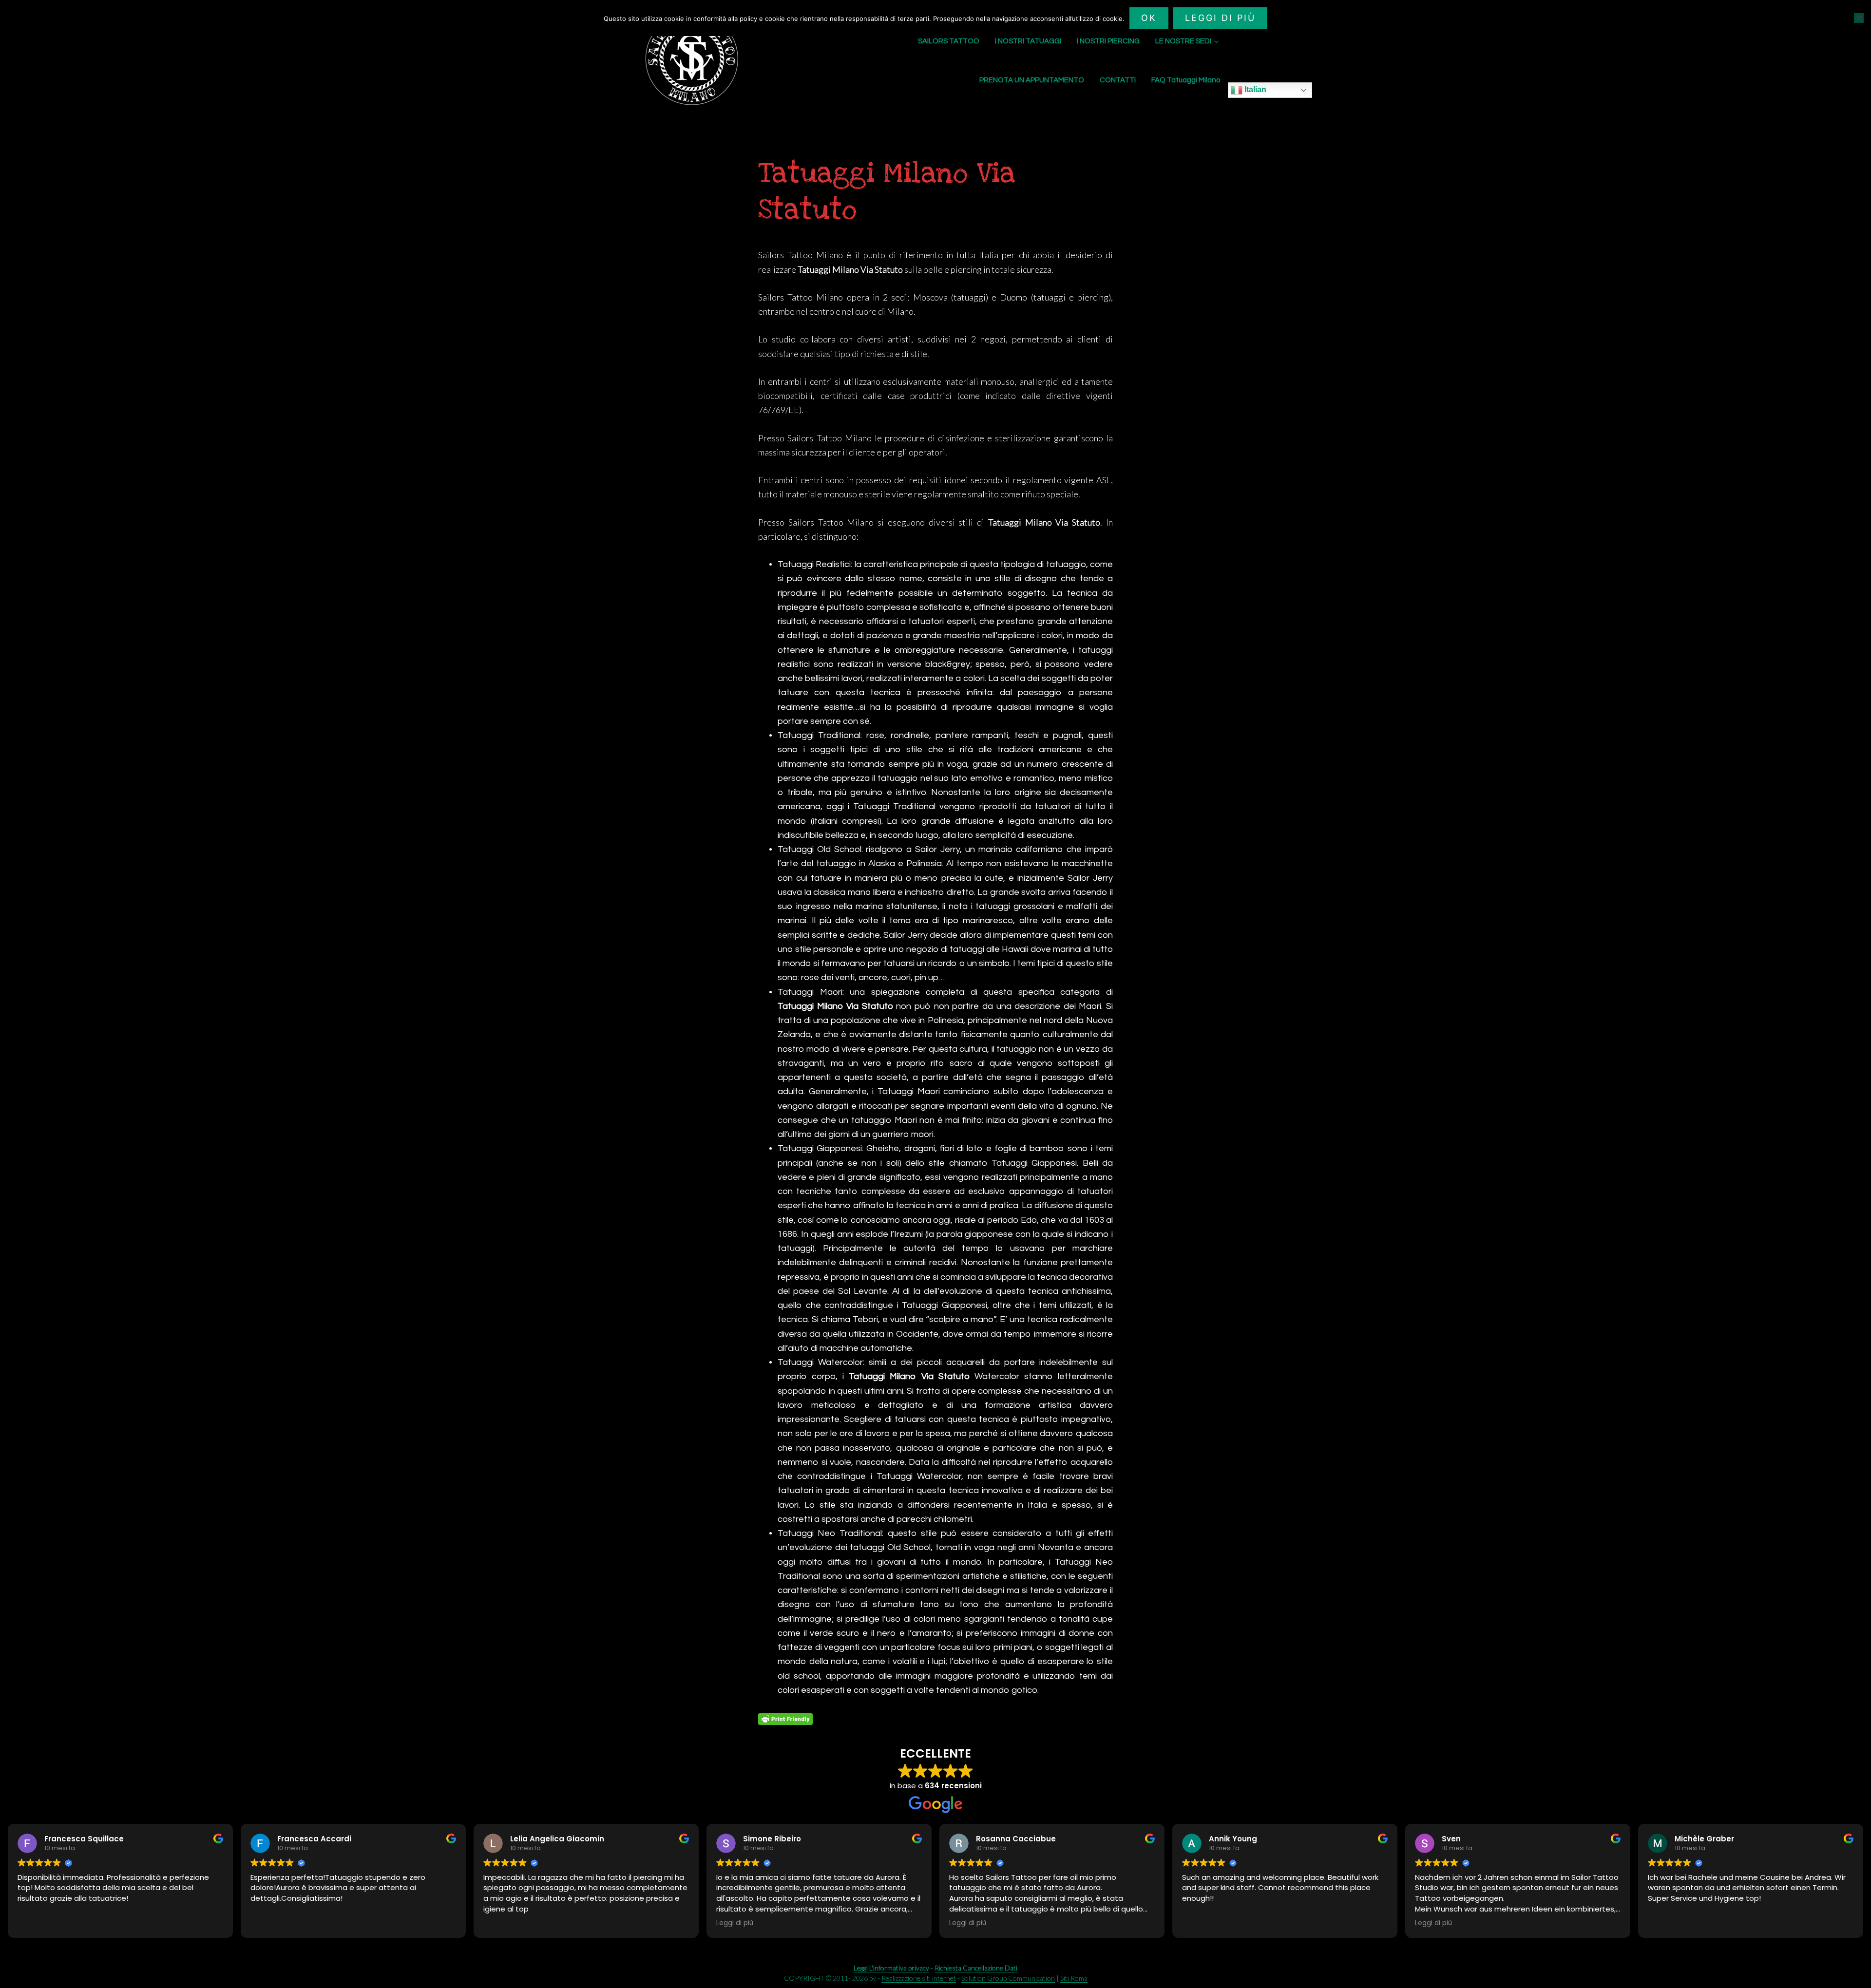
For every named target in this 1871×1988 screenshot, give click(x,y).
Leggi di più (1220, 18)
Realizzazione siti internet (919, 1978)
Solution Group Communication (1008, 1978)
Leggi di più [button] (735, 1923)
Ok (1149, 18)
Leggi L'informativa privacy (891, 1968)
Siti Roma (1074, 1978)
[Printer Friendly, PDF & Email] (785, 1719)
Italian (1254, 89)
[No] (1859, 18)
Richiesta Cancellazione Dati (976, 1968)
